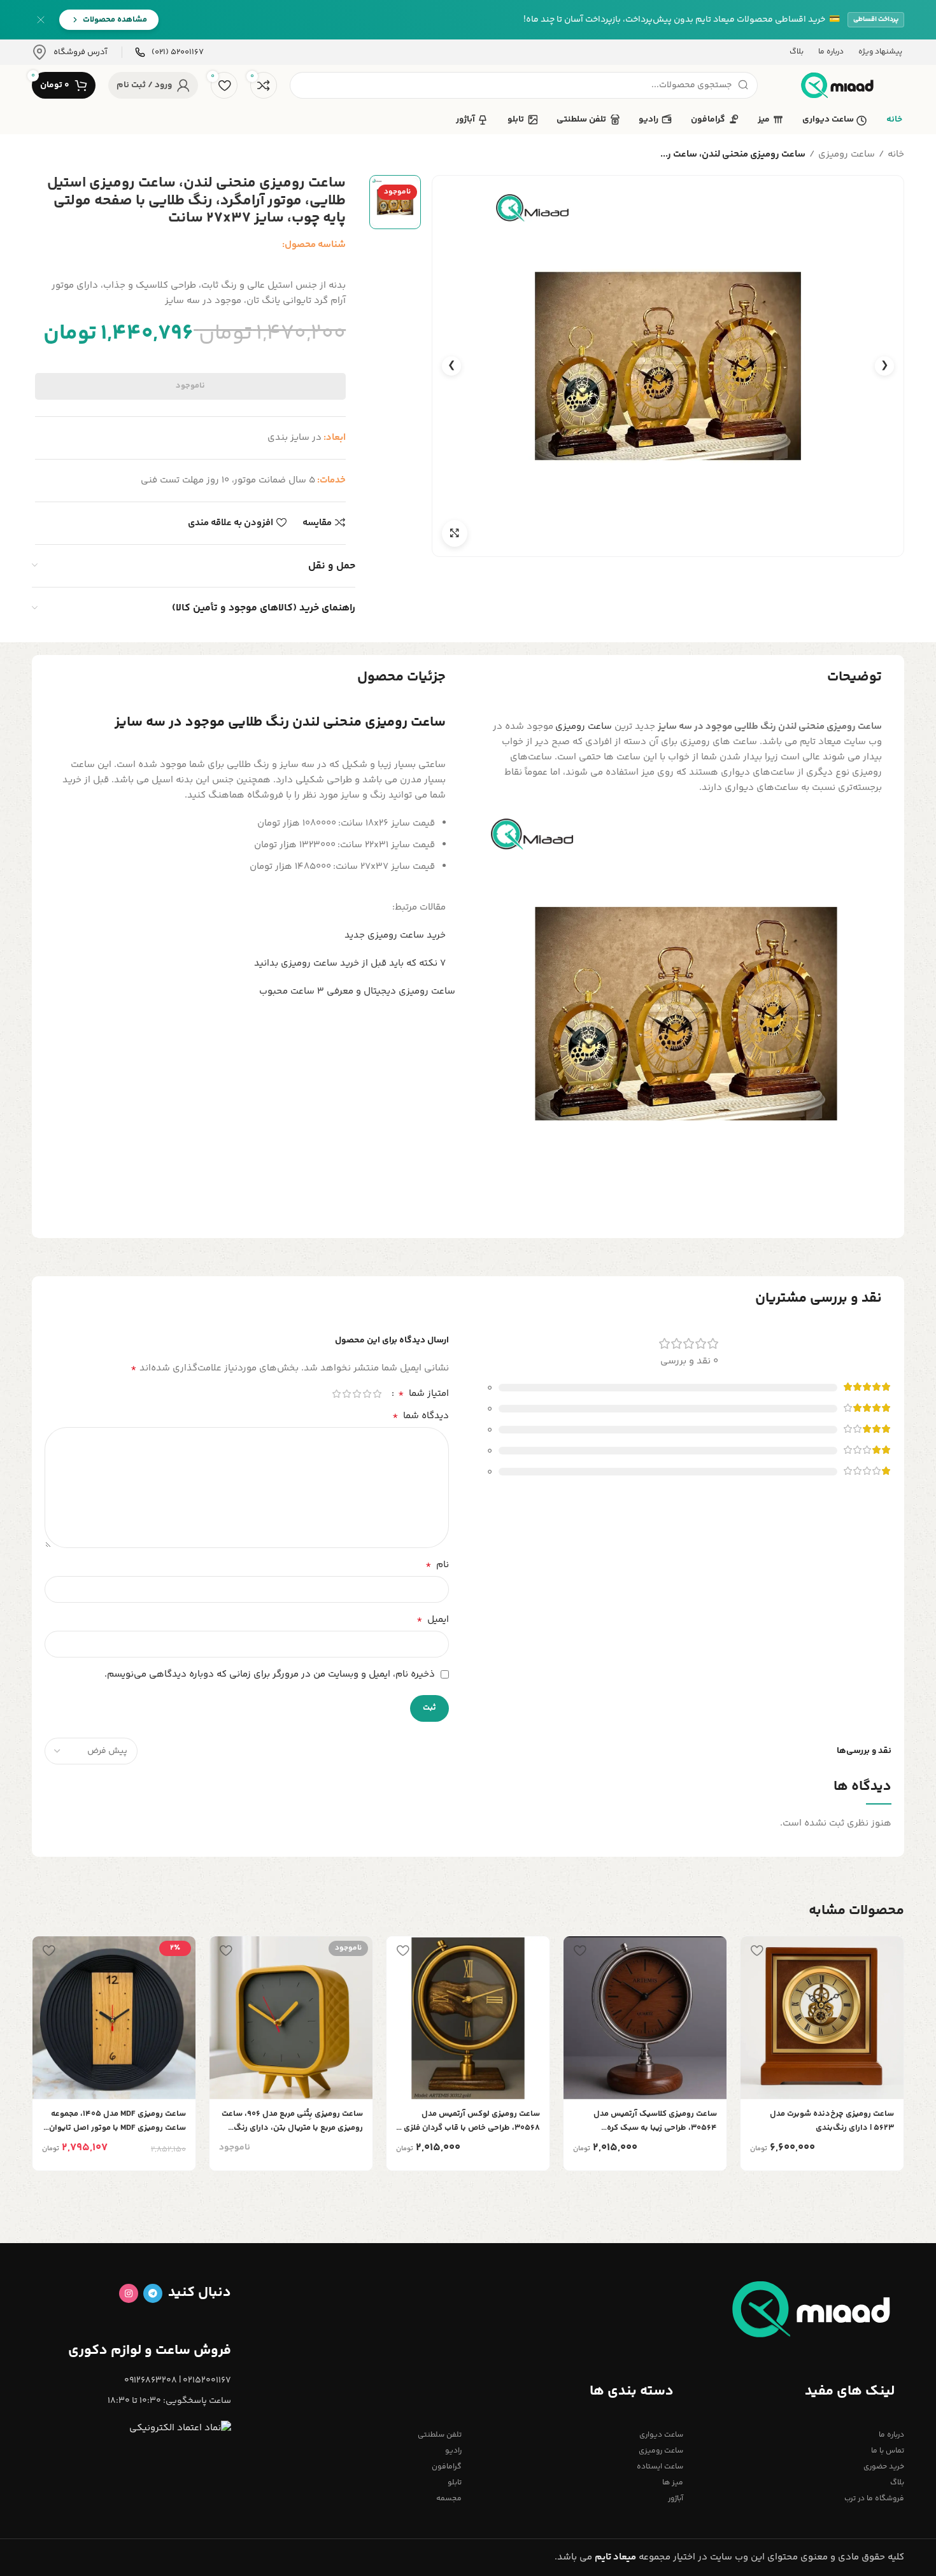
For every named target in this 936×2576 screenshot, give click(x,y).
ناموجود (190, 386)
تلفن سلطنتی (440, 2435)
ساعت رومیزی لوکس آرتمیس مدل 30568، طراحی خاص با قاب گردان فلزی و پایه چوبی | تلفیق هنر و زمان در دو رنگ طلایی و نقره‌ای (469, 2121)
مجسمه (449, 2499)
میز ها (672, 2483)
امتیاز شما (423, 1394)
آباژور (675, 2499)
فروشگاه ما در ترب (874, 2499)
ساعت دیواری (661, 2435)
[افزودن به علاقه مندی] (756, 1951)
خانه (896, 154)
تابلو (455, 2483)
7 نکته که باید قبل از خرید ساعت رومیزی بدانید (350, 963)
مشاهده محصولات (115, 20)
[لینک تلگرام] (153, 2293)
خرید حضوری (884, 2467)
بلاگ (897, 2483)
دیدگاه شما (421, 1416)
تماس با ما (888, 2451)
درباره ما (891, 2435)
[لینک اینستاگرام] (129, 2293)
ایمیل (433, 1620)
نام (437, 1565)
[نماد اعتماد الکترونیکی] (180, 2429)
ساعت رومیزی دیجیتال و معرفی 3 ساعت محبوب (357, 991)
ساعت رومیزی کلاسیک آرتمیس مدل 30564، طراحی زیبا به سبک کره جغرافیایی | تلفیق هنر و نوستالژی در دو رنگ (648, 2121)
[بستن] (41, 20)
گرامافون (447, 2467)
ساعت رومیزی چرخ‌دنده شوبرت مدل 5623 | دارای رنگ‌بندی (832, 2121)
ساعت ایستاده (660, 2467)
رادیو (453, 2451)
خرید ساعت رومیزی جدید (395, 935)
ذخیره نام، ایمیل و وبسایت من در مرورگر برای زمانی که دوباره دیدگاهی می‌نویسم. (270, 1674)
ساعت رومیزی (847, 154)
